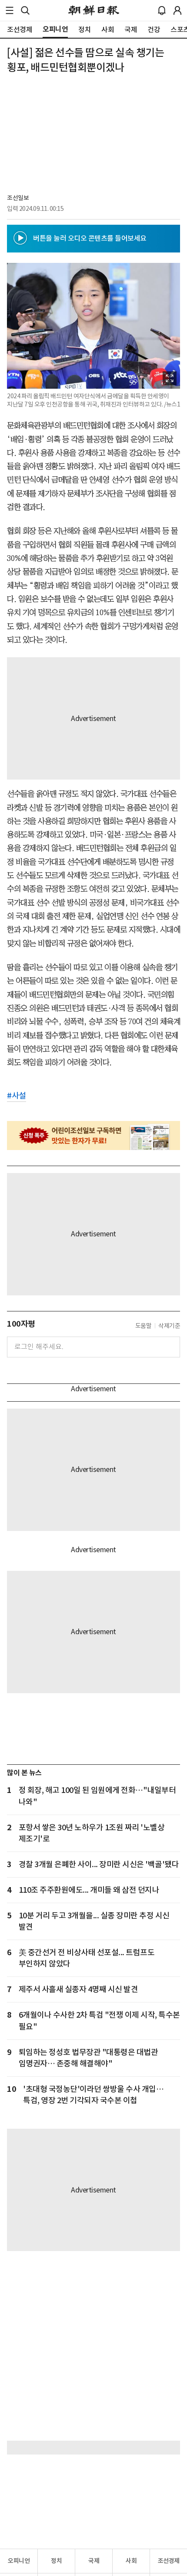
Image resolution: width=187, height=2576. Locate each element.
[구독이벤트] (93, 1135)
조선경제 (169, 2561)
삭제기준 (169, 1326)
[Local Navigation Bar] (10, 10)
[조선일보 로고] (94, 10)
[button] (10, 10)
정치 (56, 2561)
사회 (131, 2561)
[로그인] (177, 10)
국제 (94, 2561)
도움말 (144, 1326)
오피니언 (19, 2561)
